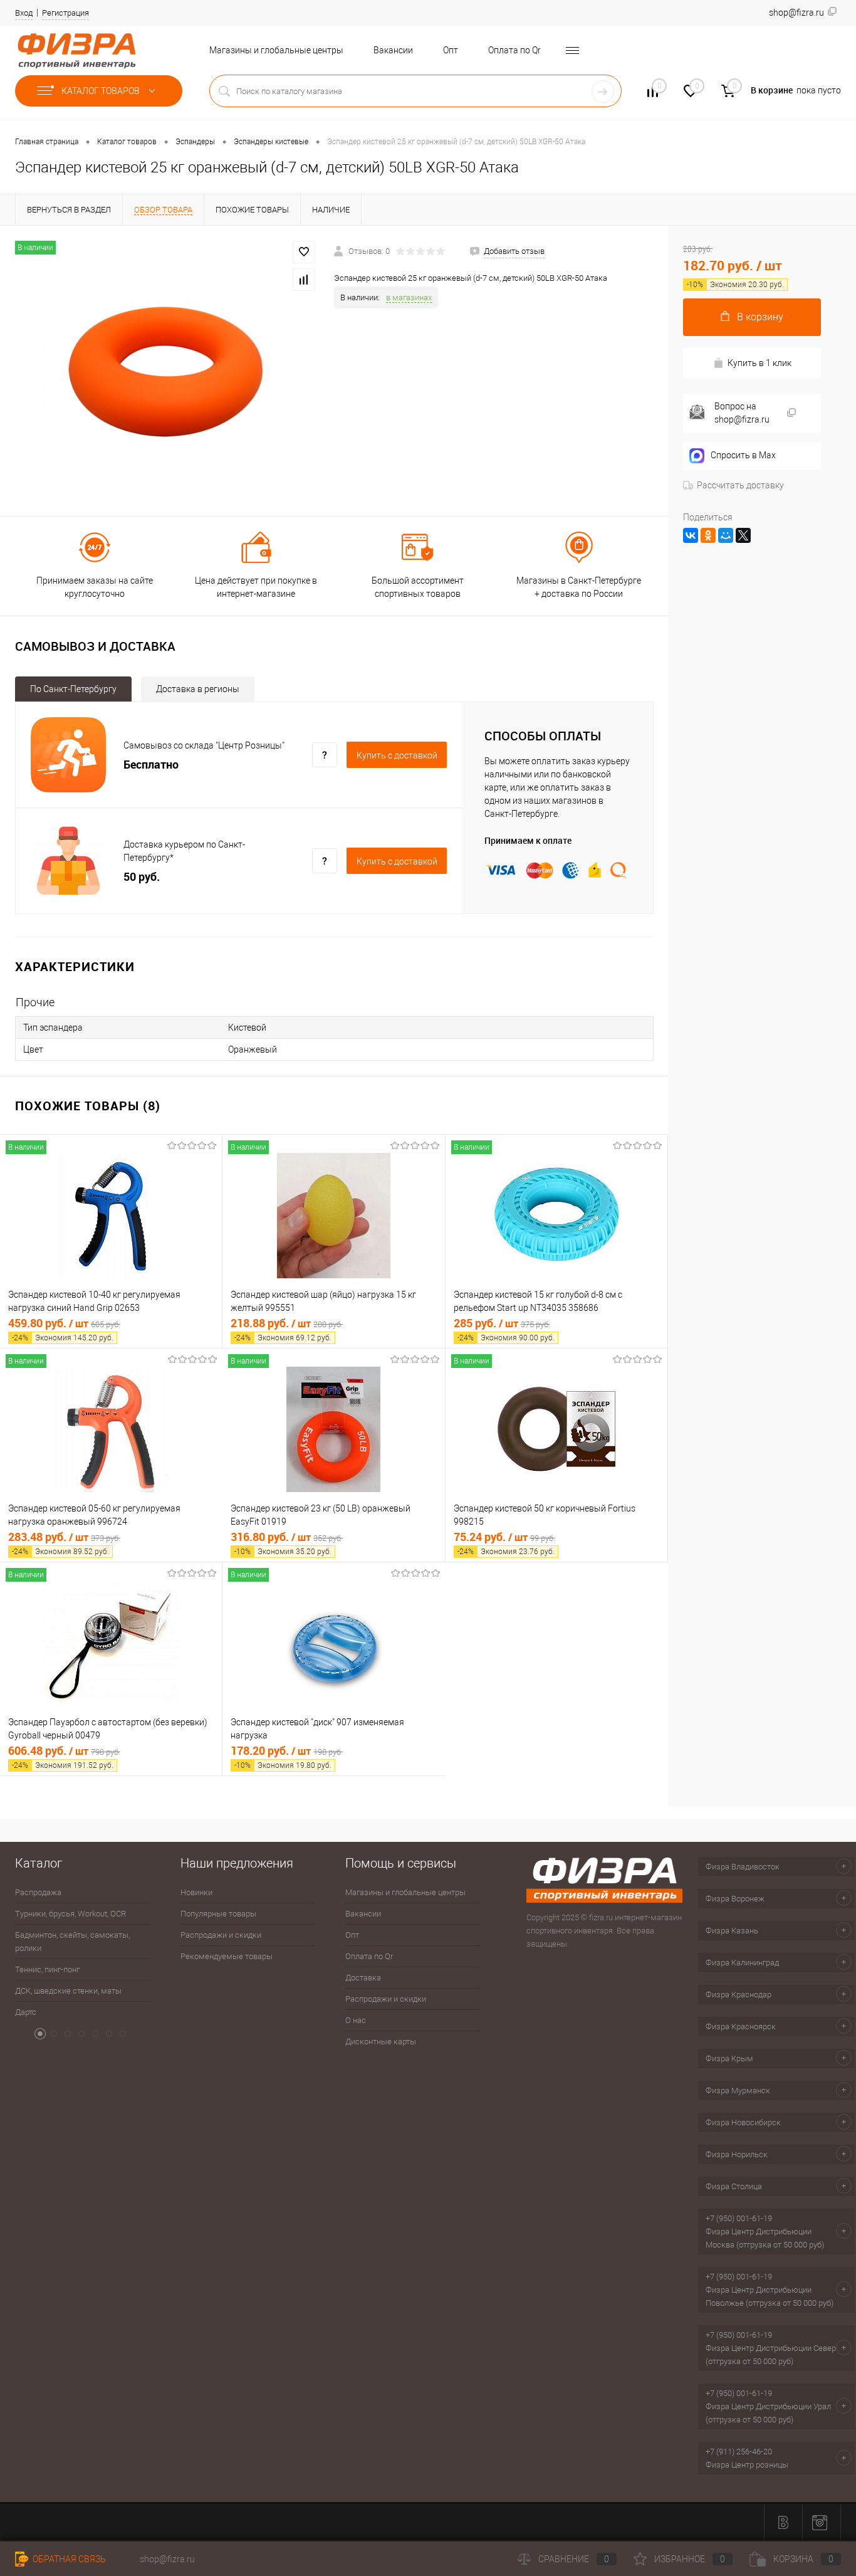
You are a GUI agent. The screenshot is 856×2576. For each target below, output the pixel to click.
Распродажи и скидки (221, 1935)
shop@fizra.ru (167, 2559)
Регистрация (65, 13)
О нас (356, 2020)
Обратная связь (68, 2559)
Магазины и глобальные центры (276, 50)
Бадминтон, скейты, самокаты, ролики (72, 1942)
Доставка (363, 1978)
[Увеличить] (167, 371)
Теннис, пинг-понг (47, 1969)
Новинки (196, 1892)
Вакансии (393, 50)
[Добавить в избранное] (304, 252)
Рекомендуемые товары (227, 1956)
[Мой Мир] (726, 535)
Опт (451, 50)
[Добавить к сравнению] (304, 280)
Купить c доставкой (397, 755)
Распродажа (38, 1892)
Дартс (26, 2012)
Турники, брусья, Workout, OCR (70, 1914)
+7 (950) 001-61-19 (739, 2218)
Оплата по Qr (514, 50)
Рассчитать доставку (740, 485)
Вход (24, 13)
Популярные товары (218, 1914)
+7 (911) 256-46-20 (739, 2452)
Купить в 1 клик (759, 363)
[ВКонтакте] (691, 535)
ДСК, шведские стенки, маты (68, 1991)
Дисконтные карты (381, 2042)
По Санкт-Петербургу (73, 689)
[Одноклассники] (708, 535)
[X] (743, 535)
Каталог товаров (102, 91)
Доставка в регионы (198, 689)
